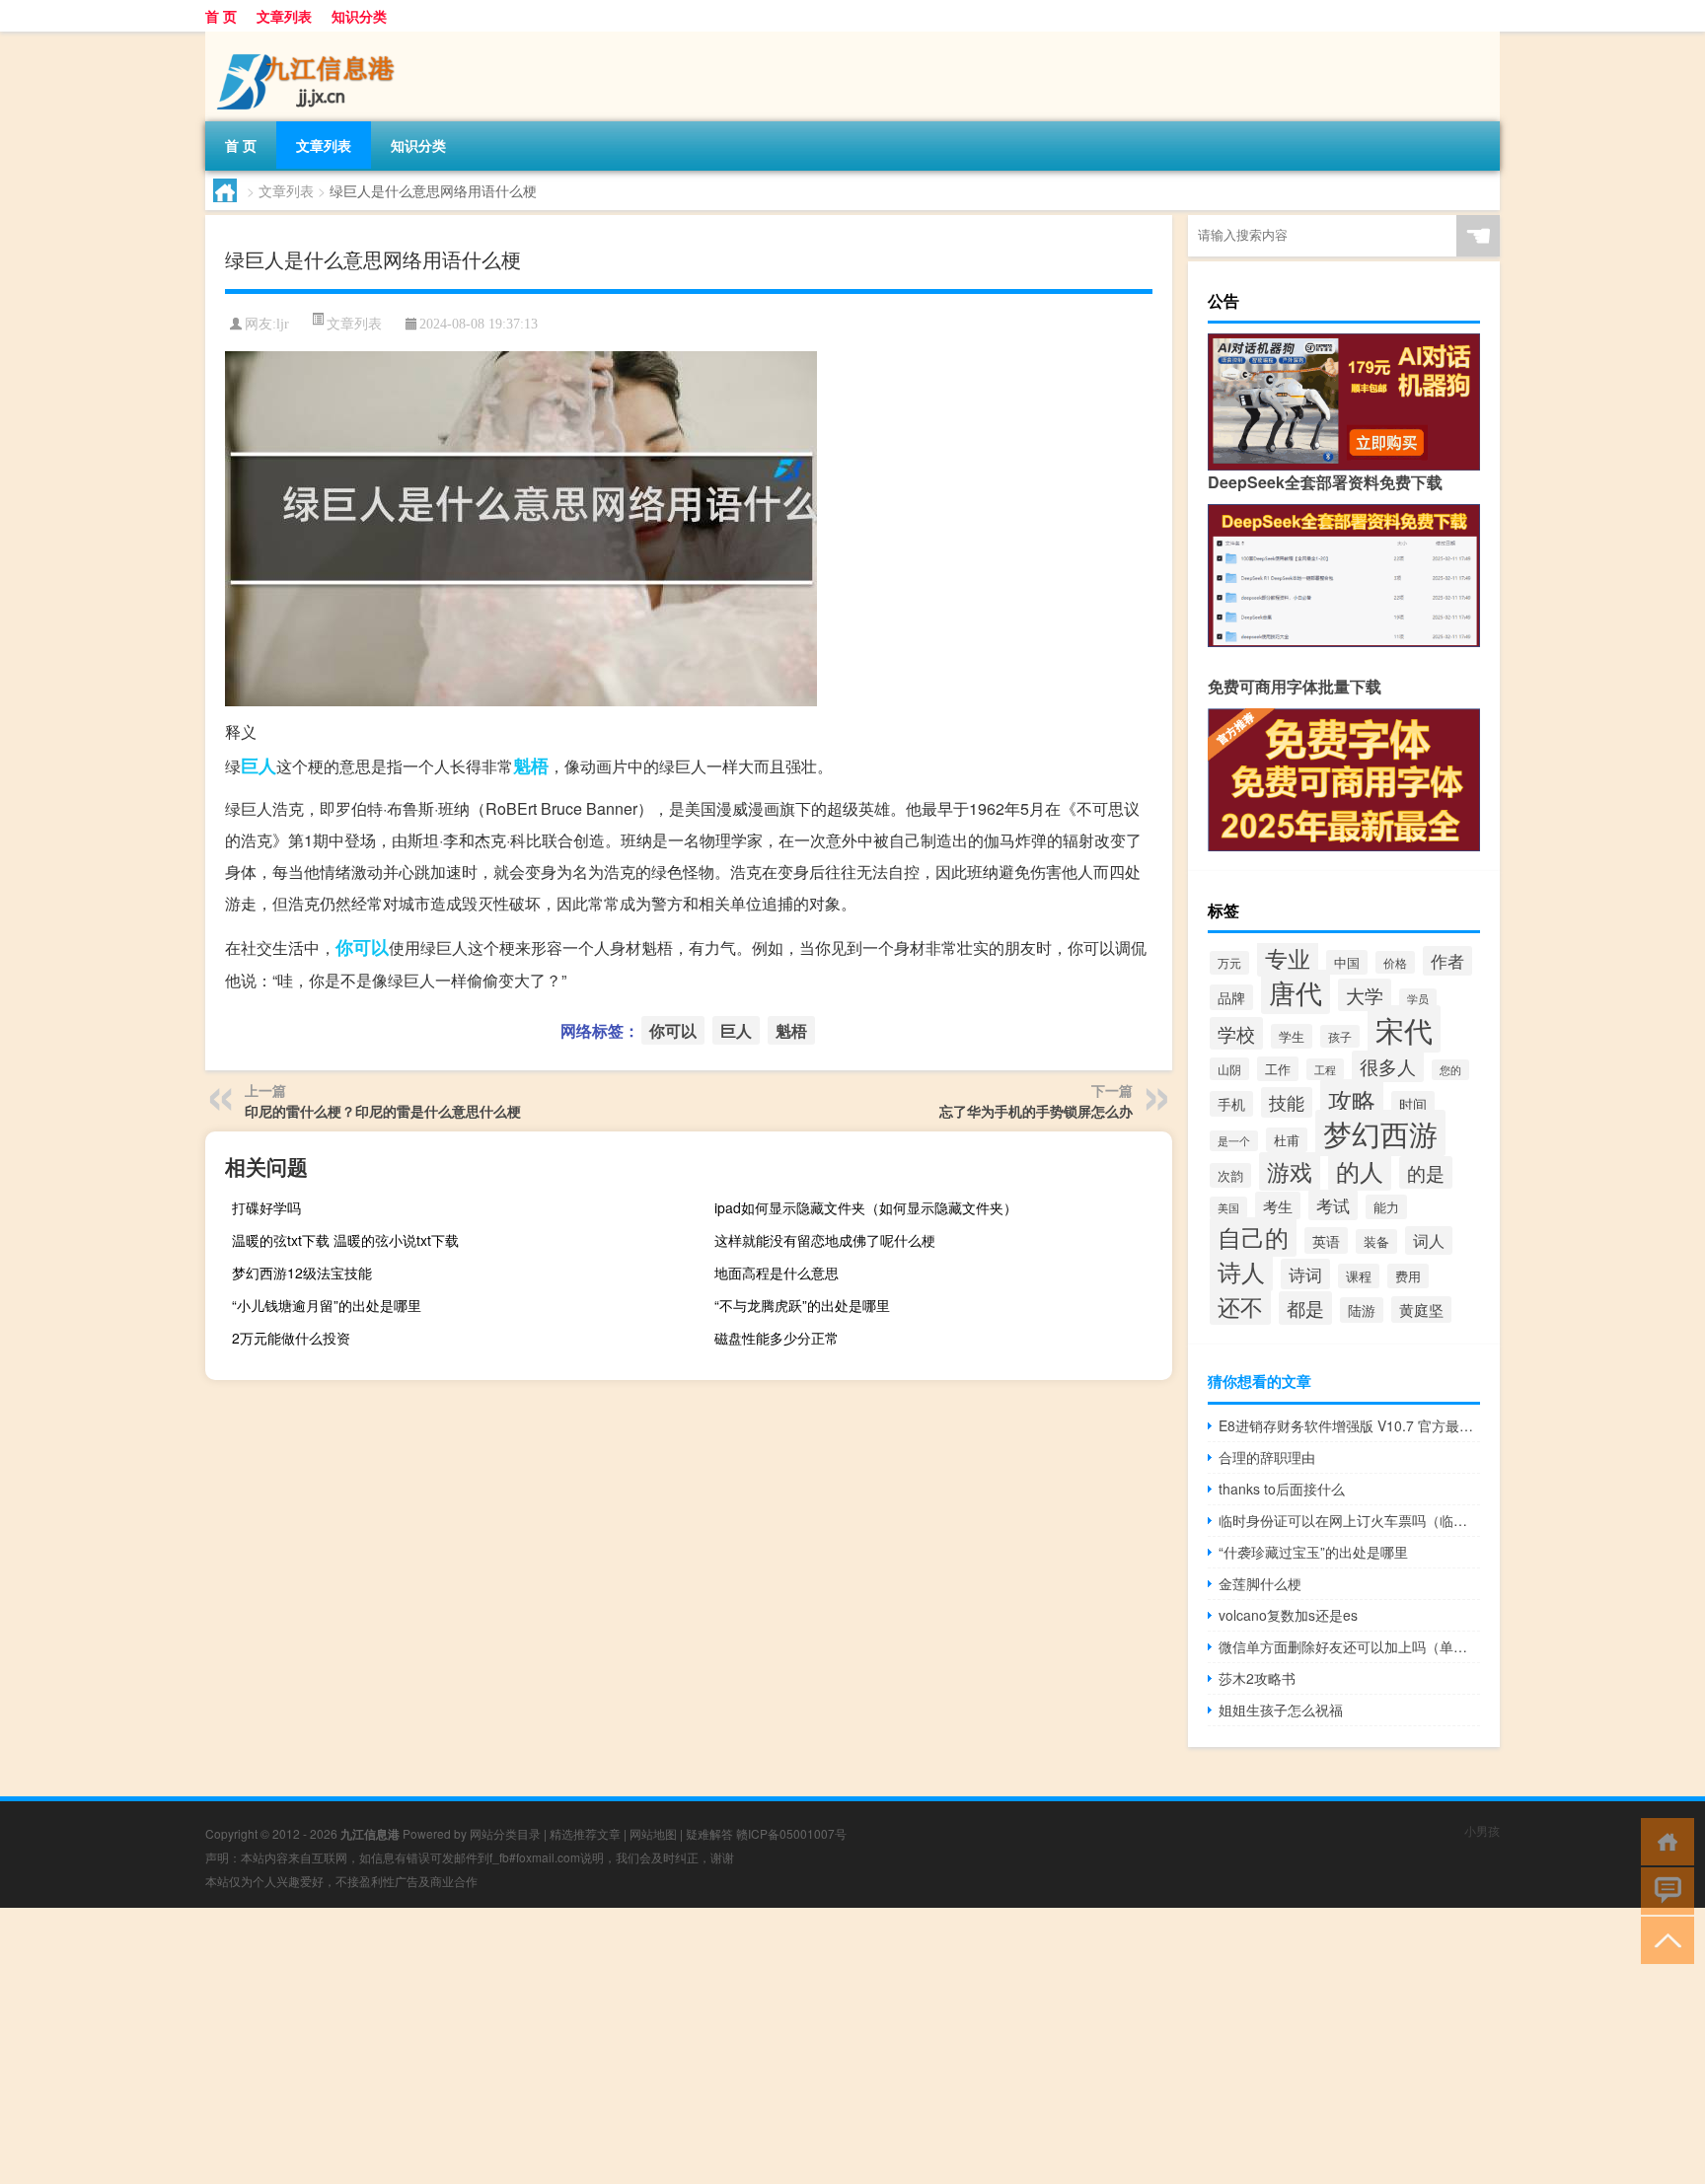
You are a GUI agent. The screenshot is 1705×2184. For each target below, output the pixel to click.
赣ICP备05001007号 (791, 1833)
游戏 (1290, 1171)
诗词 (1305, 1274)
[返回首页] (1663, 1840)
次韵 (1230, 1175)
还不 (1240, 1306)
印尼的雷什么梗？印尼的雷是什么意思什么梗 (383, 1111)
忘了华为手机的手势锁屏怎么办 (1036, 1111)
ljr (283, 324)
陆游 (1362, 1310)
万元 (1229, 963)
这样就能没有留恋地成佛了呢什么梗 (825, 1240)
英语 (1326, 1240)
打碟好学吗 (266, 1207)
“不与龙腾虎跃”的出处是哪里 (802, 1305)
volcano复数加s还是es (1288, 1615)
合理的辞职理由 (1267, 1457)
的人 (1360, 1170)
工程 (1325, 1069)
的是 (1426, 1172)
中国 (1347, 962)
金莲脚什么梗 (1260, 1583)
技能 (1287, 1102)
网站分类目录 (505, 1833)
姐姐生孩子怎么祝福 (1281, 1710)
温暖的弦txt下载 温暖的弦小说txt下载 (345, 1240)
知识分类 (359, 16)
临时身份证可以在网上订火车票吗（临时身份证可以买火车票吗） (1349, 1520)
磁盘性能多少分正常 (777, 1338)
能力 (1386, 1207)
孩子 (1340, 1036)
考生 (1278, 1205)
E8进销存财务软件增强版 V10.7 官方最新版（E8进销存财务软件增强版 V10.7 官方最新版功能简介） (1349, 1425)
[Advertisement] (592, 2046)
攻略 (1352, 1099)
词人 (1429, 1240)
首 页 (221, 16)
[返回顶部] (1663, 1939)
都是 (1305, 1308)
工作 (1278, 1069)
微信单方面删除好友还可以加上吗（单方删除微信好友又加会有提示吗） (1349, 1646)
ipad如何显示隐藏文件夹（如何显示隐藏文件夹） (866, 1207)
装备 (1376, 1241)
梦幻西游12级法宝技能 (302, 1273)
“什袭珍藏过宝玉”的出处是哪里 (1313, 1552)
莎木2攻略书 (1257, 1678)
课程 (1359, 1276)
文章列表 (284, 16)
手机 (1231, 1104)
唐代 (1296, 992)
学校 (1236, 1033)
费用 (1408, 1276)
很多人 (1388, 1066)
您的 (1450, 1070)
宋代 (1404, 1029)
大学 (1365, 995)
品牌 (1231, 997)
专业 (1288, 958)
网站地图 (653, 1833)
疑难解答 (709, 1833)
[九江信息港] (309, 38)
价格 (1395, 962)
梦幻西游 (1380, 1133)
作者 (1447, 961)
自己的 (1253, 1237)
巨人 (259, 765)
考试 (1333, 1205)
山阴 (1229, 1069)
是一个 (1234, 1141)
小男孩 (1482, 1830)
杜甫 (1287, 1140)
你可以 (362, 947)
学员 (1418, 999)
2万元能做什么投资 (291, 1338)
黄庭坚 (1421, 1310)
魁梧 (531, 765)
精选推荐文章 (585, 1833)
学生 (1292, 1036)
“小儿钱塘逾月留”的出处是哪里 (327, 1305)
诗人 (1241, 1272)
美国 (1228, 1207)
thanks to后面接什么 (1282, 1489)
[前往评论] (1663, 1890)
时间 (1413, 1104)
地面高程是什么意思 (777, 1273)
